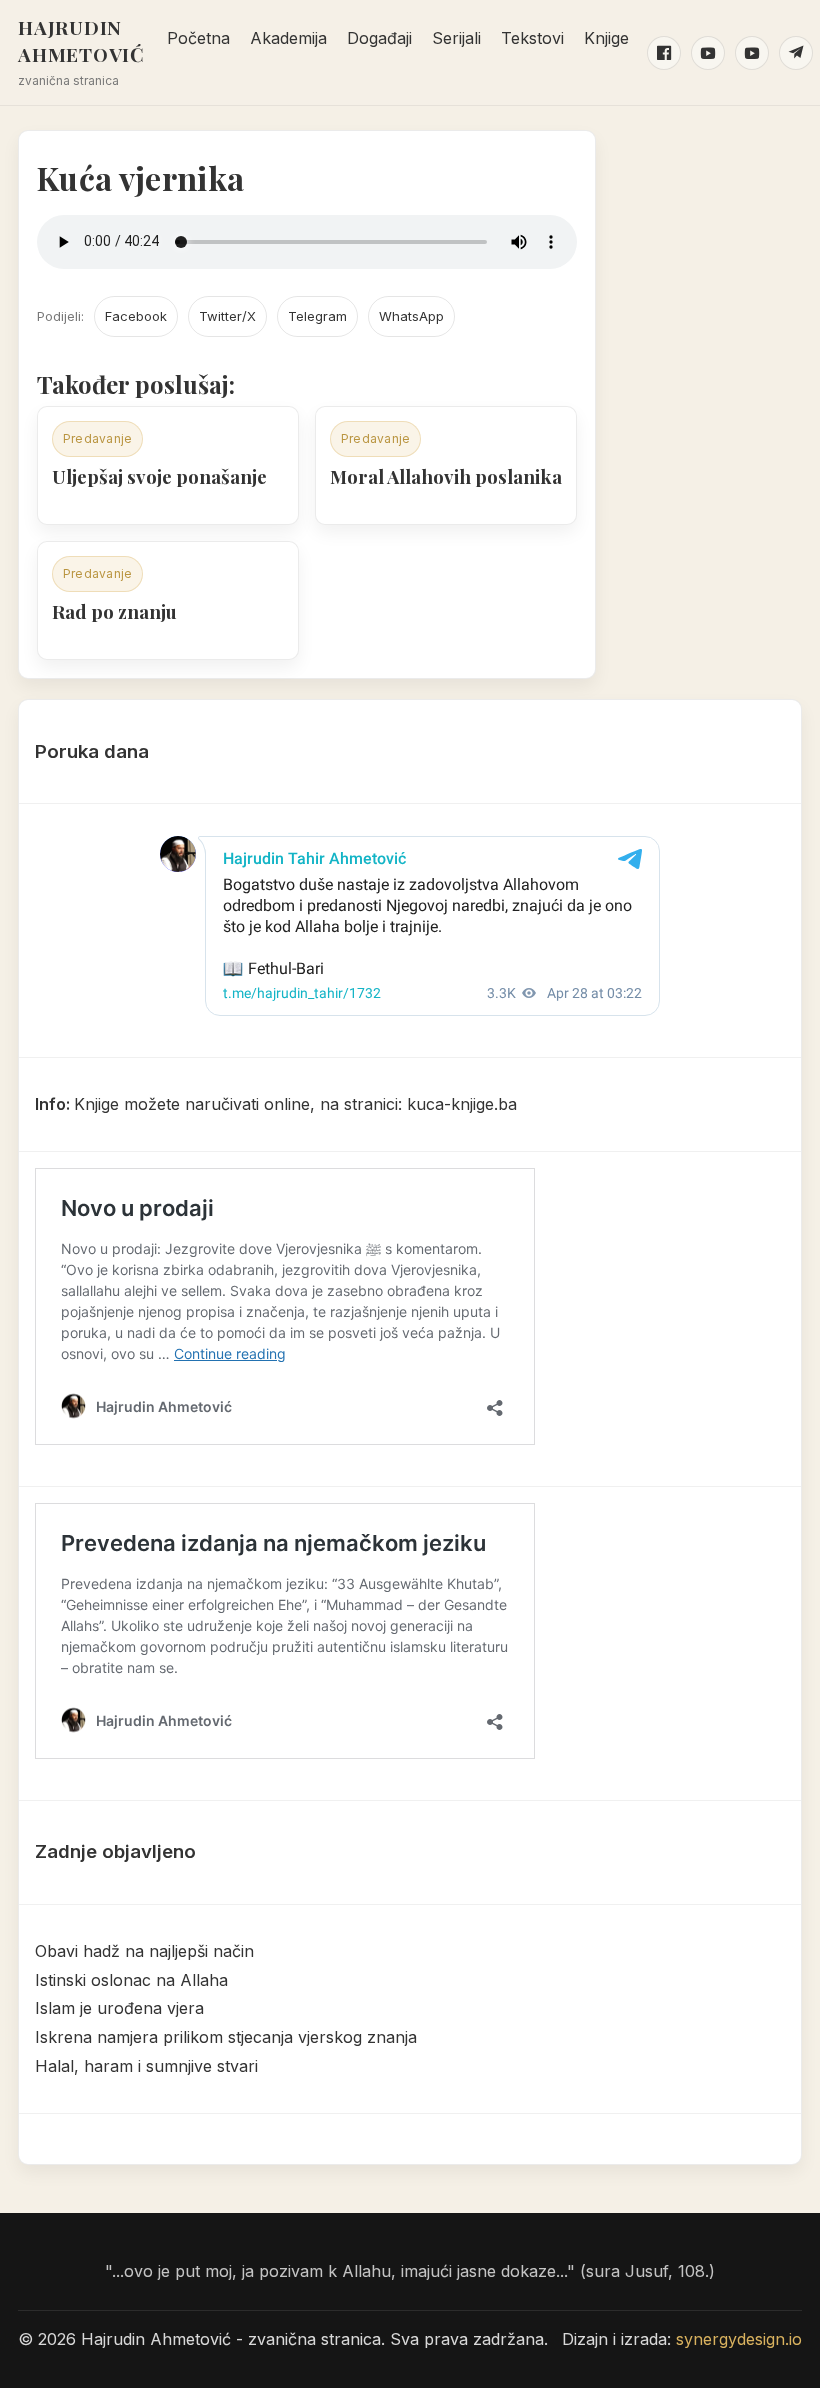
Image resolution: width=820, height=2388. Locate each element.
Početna (198, 38)
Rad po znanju (114, 611)
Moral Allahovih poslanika (446, 476)
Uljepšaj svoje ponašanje (159, 476)
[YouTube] (708, 53)
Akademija (288, 38)
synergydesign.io (739, 2339)
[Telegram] (796, 53)
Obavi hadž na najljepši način (144, 1951)
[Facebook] (664, 53)
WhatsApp (411, 316)
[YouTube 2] (752, 53)
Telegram (317, 316)
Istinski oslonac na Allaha (131, 1980)
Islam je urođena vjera (119, 2008)
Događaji (379, 38)
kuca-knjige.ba (462, 1104)
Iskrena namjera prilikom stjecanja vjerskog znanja (226, 2037)
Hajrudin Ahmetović (81, 40)
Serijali (456, 38)
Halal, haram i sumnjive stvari (146, 2066)
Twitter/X (227, 316)
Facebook (136, 316)
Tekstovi (532, 38)
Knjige (606, 38)
